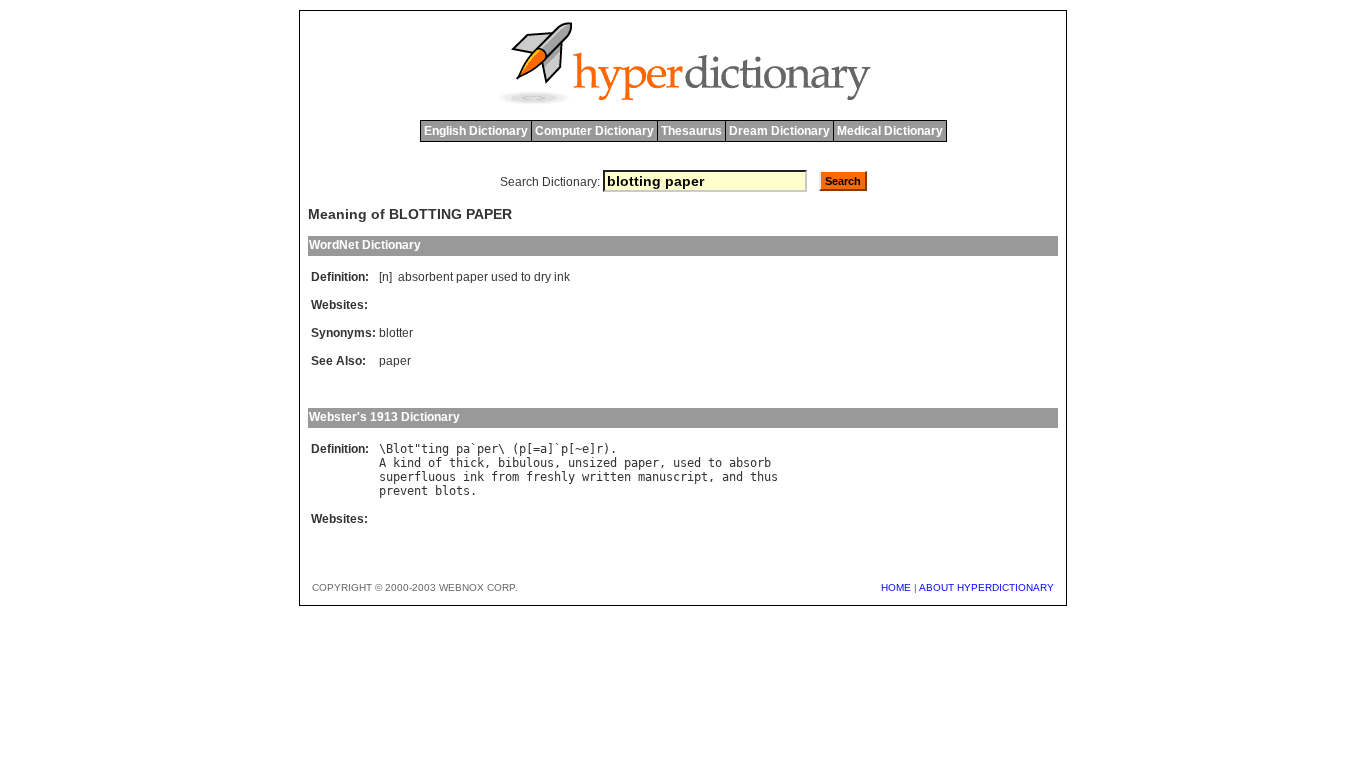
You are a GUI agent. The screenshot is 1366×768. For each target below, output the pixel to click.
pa (463, 449)
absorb (750, 463)
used (504, 277)
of (435, 463)
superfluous (417, 477)
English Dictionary (476, 131)
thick (466, 463)
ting (435, 449)
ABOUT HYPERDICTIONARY (986, 587)
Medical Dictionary (890, 131)
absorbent (425, 277)
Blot (400, 449)
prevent (403, 491)
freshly (550, 477)
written (606, 477)
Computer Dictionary (594, 131)
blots (452, 491)
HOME (896, 587)
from (505, 477)
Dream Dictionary (779, 131)
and (732, 477)
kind (407, 463)
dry (542, 277)
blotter (396, 333)
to (526, 277)
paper (472, 277)
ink (562, 277)
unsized (592, 463)
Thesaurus (691, 131)
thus (764, 477)
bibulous (526, 463)
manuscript (673, 477)
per (487, 449)
